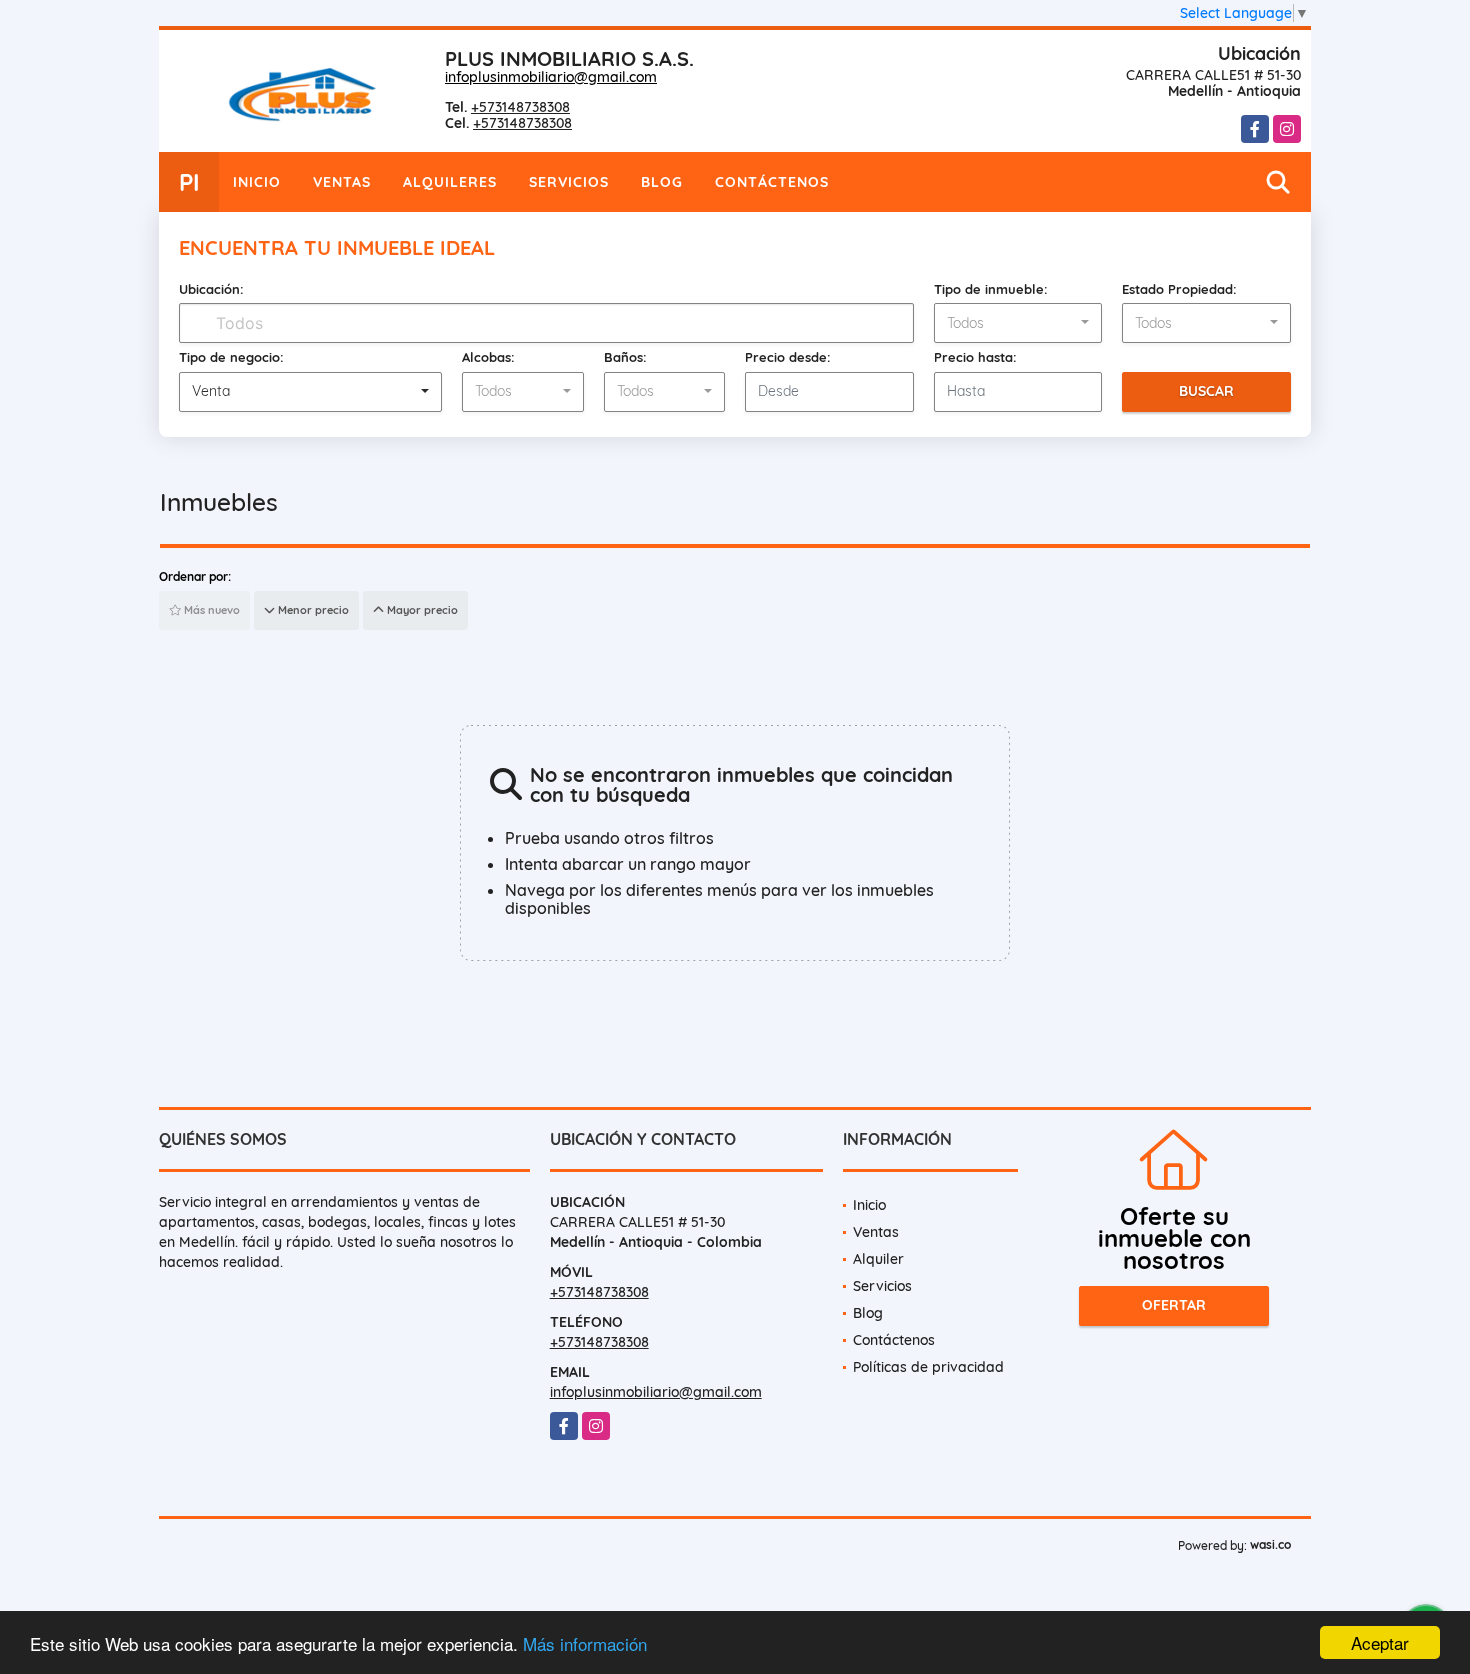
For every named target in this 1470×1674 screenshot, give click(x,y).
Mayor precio (421, 610)
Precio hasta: (975, 357)
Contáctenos (772, 182)
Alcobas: (488, 357)
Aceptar (1380, 1642)
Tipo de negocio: (231, 357)
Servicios (569, 182)
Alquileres (450, 182)
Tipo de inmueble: (991, 289)
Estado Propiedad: (1179, 289)
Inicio (257, 182)
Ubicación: (211, 289)
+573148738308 (520, 107)
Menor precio (312, 610)
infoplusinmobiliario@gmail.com (551, 77)
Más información (585, 1643)
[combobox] (1018, 323)
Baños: (625, 357)
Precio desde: (788, 357)
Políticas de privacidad (928, 1367)
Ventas (342, 182)
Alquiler (878, 1259)
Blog (662, 182)
